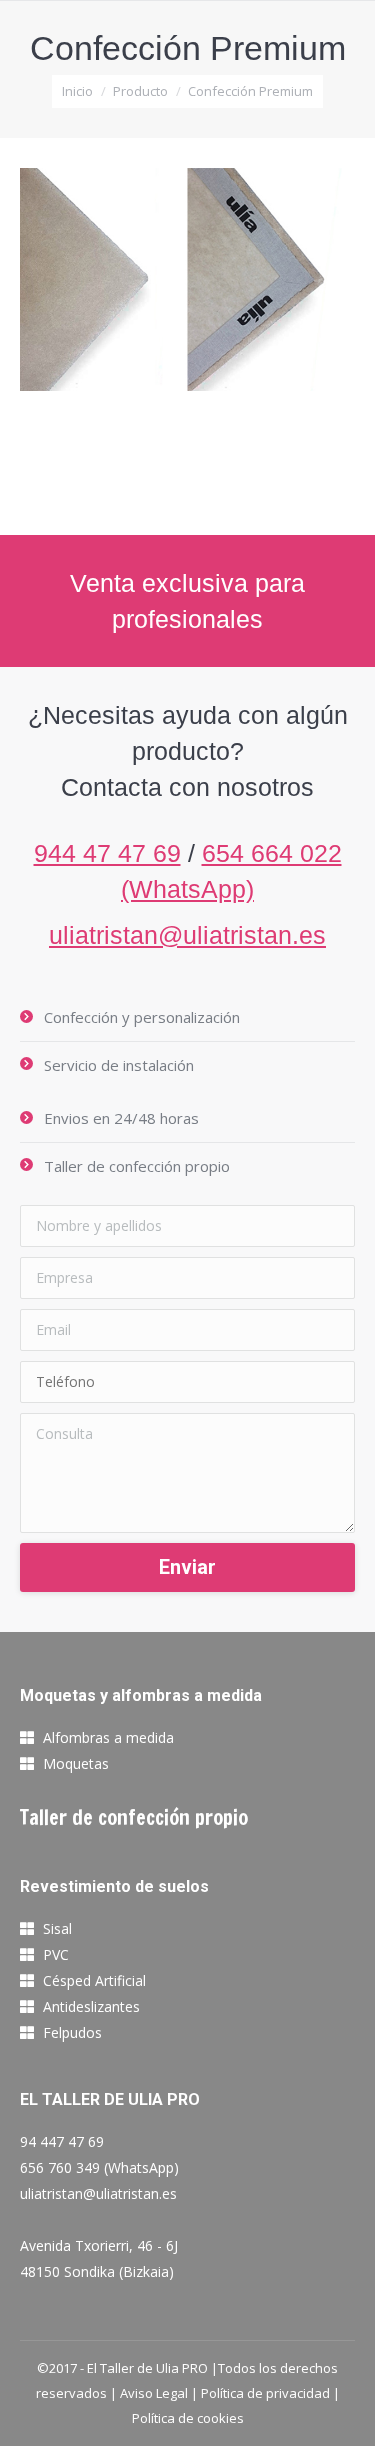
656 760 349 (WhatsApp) (99, 2167)
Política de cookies (188, 2418)
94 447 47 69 (62, 2141)
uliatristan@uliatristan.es (187, 935)
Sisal (57, 1928)
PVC (56, 1954)
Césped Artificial (94, 1980)
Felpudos (72, 2032)
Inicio (77, 91)
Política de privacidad (265, 2393)
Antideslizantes (91, 2006)
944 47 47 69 (107, 853)
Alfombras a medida (108, 1737)
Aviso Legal (154, 2393)
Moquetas (76, 1763)
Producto (140, 91)
